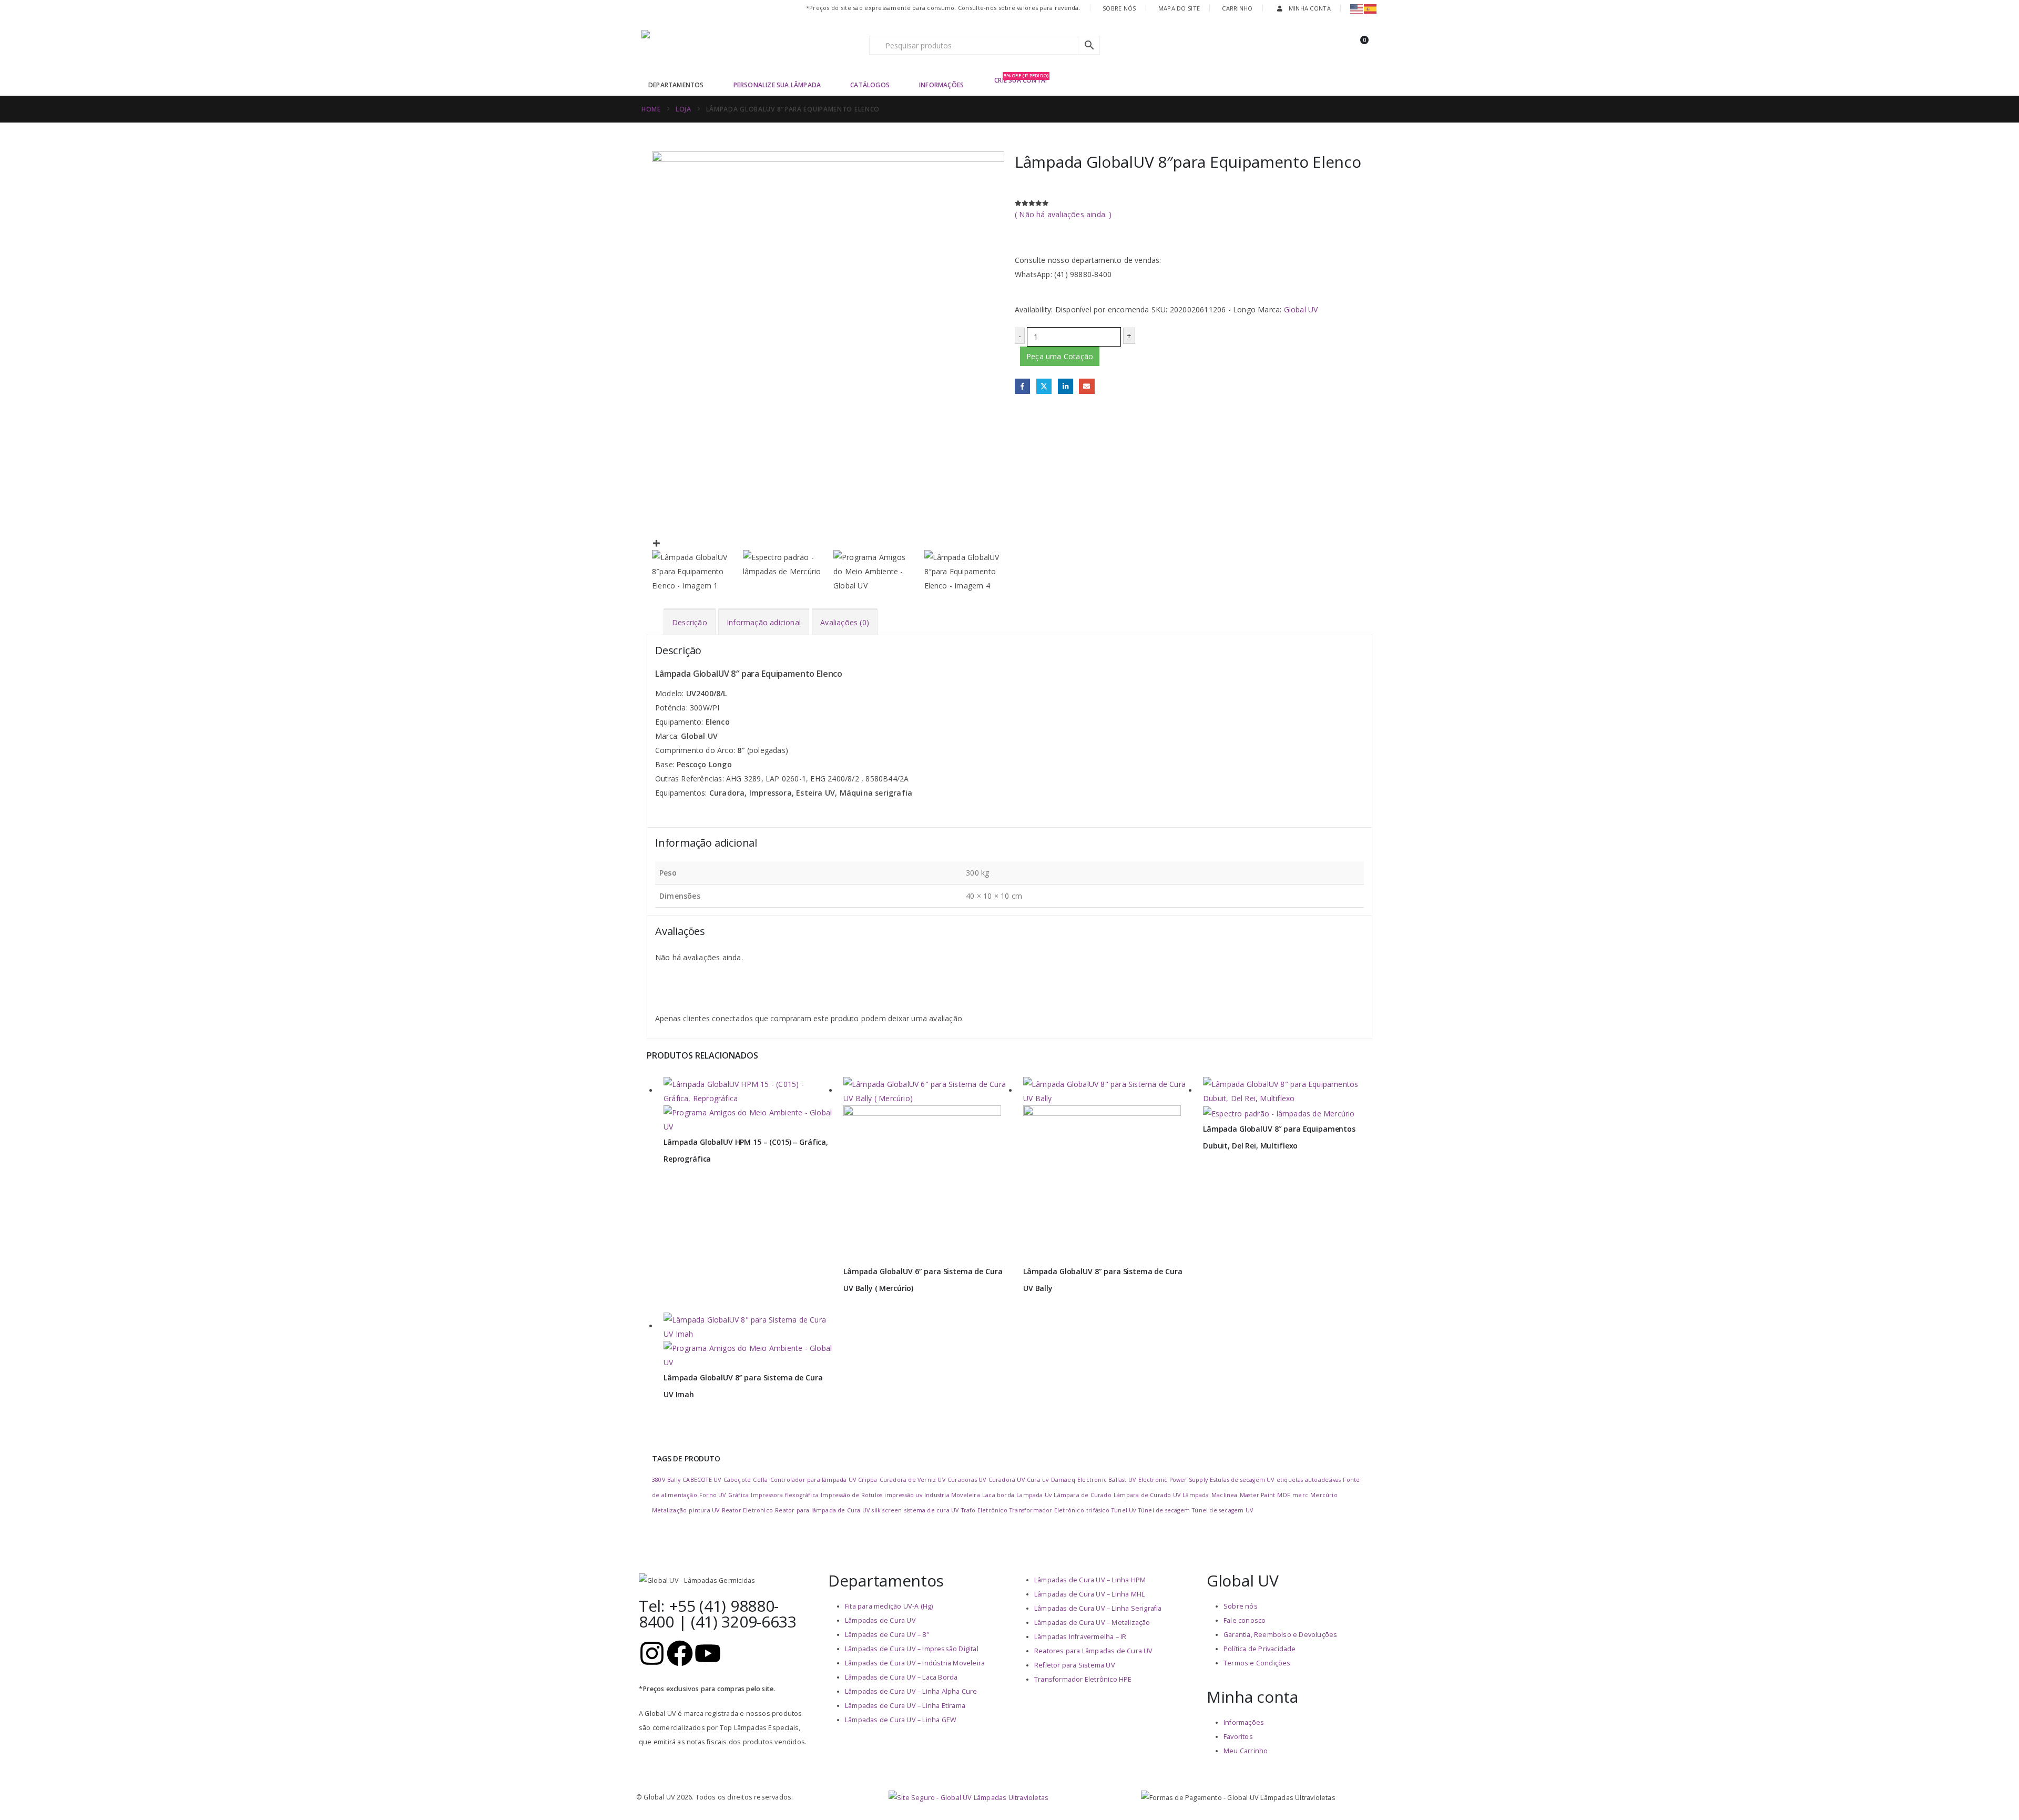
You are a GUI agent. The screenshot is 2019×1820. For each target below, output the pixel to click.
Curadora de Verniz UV (912, 1480)
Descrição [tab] (690, 622)
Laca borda (998, 1495)
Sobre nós (1241, 1606)
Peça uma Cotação (1060, 356)
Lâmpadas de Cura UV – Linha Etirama (905, 1706)
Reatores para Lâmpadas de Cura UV (1094, 1651)
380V (659, 1480)
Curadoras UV (967, 1480)
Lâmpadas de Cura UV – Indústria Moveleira (915, 1663)
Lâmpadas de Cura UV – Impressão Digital (912, 1649)
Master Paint (1257, 1495)
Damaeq (1063, 1480)
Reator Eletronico (747, 1510)
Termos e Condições (1257, 1663)
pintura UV (704, 1510)
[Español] (1371, 8)
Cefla (760, 1480)
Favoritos (1238, 1737)
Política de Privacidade (1260, 1649)
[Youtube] (708, 1653)
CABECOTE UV (702, 1480)
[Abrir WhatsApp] (1993, 1793)
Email (1087, 386)
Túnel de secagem (1164, 1510)
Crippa (868, 1480)
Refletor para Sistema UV (1075, 1665)
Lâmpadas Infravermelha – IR (1080, 1637)
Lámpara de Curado (1082, 1495)
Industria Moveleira (952, 1495)
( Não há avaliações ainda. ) (1063, 214)
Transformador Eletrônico (1047, 1510)
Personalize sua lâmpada (777, 85)
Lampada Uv (1034, 1495)
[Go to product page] (748, 1105)
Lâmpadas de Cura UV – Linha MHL (1089, 1594)
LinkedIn (1065, 386)
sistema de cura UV (932, 1510)
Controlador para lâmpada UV (813, 1480)
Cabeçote (737, 1480)
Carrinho (1237, 8)
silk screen (887, 1510)
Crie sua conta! (1021, 80)
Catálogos (870, 85)
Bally (674, 1480)
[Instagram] (652, 1653)
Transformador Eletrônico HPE (1083, 1679)
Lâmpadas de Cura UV (880, 1620)
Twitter (1044, 386)
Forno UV (713, 1495)
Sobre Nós (1119, 8)
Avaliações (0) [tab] (845, 622)
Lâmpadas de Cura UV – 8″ (887, 1635)
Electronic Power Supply (1173, 1480)
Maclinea (1225, 1495)
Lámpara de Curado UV (1147, 1495)
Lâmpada (1196, 1495)
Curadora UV (1007, 1480)
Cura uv (1038, 1480)
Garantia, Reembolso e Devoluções (1280, 1635)
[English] (1357, 8)
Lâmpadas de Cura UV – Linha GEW (901, 1720)
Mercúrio (1324, 1495)
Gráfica (738, 1495)
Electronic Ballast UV (1107, 1480)
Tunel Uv (1124, 1510)
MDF (1284, 1495)
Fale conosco (1245, 1620)
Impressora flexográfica (785, 1495)
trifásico (1098, 1510)
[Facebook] (680, 1653)
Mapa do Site (1179, 8)
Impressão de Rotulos (852, 1495)
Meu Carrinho (1246, 1751)
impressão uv (903, 1495)
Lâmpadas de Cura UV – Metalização (1092, 1623)
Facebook (1022, 386)
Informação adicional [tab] (764, 622)
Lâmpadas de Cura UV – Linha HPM (1090, 1580)
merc (1300, 1495)
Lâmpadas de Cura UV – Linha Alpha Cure (911, 1691)
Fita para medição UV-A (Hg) (889, 1606)
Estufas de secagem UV (1242, 1480)
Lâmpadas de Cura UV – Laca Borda (901, 1677)
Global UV (1301, 309)
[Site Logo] (707, 45)
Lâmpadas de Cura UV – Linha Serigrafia (1098, 1608)
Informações (941, 85)
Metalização (669, 1510)
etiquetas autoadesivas (1309, 1480)
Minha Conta (1310, 8)
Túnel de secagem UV (1222, 1510)
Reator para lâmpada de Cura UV (822, 1510)
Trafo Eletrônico (984, 1510)
